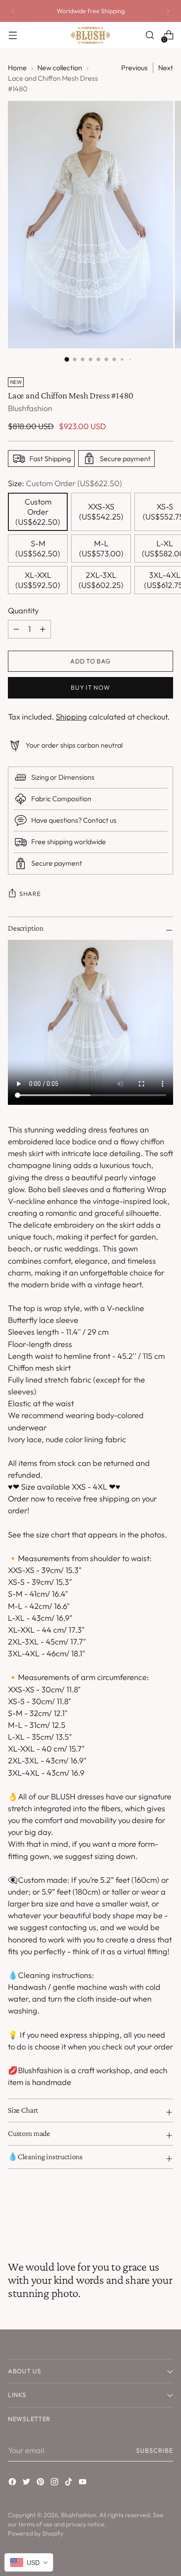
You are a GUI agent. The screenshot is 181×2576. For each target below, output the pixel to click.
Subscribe (155, 2451)
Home (17, 68)
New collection (60, 68)
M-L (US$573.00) (101, 548)
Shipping (71, 717)
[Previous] (13, 11)
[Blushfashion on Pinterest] (41, 2483)
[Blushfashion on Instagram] (55, 2483)
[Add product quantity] (16, 629)
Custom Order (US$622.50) (38, 512)
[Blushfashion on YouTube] (83, 2483)
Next (166, 68)
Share (30, 894)
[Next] (168, 11)
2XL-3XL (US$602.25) (101, 580)
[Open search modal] (150, 35)
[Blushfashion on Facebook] (13, 2483)
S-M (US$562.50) (38, 548)
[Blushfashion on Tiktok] (69, 2483)
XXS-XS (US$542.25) (101, 512)
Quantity (23, 611)
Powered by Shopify (36, 2533)
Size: (65, 483)
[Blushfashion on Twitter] (27, 2483)
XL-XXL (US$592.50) (38, 580)
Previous (134, 68)
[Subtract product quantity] (43, 629)
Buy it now (90, 688)
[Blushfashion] (90, 35)
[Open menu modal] (13, 35)
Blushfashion (30, 408)
